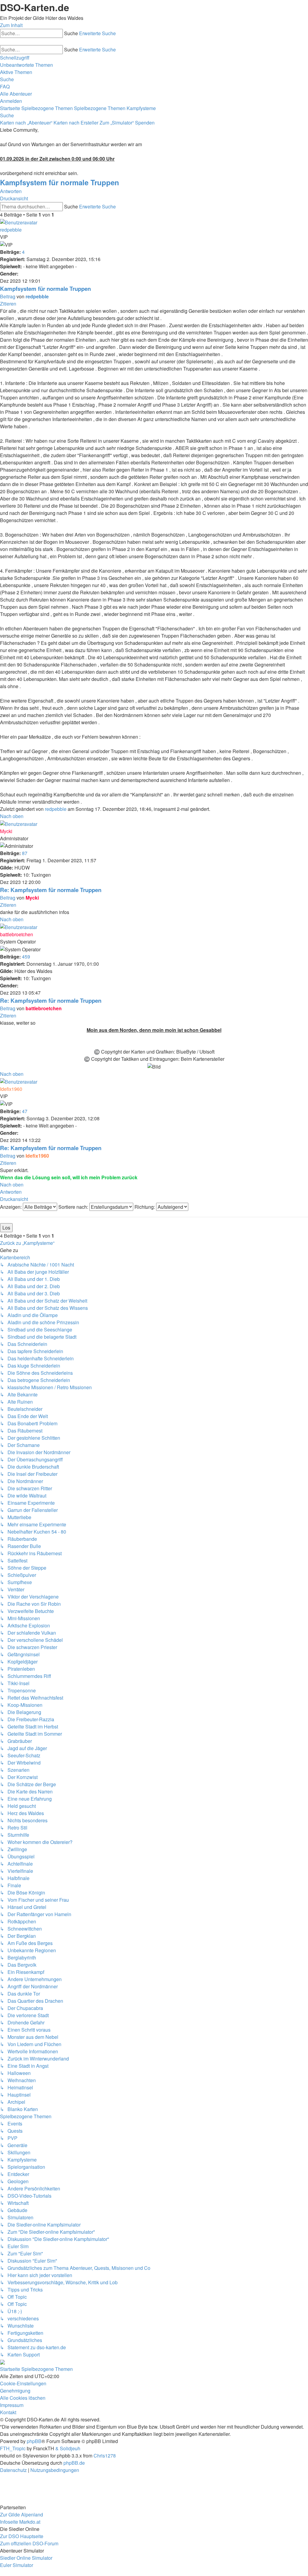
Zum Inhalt (11, 25)
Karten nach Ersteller (76, 123)
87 (25, 853)
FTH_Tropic (13, 2448)
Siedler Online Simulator (26, 2558)
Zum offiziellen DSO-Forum (29, 2543)
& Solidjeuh (68, 2448)
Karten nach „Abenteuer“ (26, 123)
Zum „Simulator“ (117, 123)
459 (26, 957)
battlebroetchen (17, 934)
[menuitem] (26, 65)
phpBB (34, 2441)
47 (25, 1111)
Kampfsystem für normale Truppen (60, 182)
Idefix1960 (11, 1089)
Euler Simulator (17, 2565)
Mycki (6, 831)
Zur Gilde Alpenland (22, 2514)
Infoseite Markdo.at (20, 2522)
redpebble (11, 230)
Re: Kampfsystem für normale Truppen (51, 890)
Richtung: (145, 1207)
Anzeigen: (11, 1207)
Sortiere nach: (74, 1207)
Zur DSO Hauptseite (22, 2536)
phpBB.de (74, 2463)
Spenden (145, 123)
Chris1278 (105, 2456)
